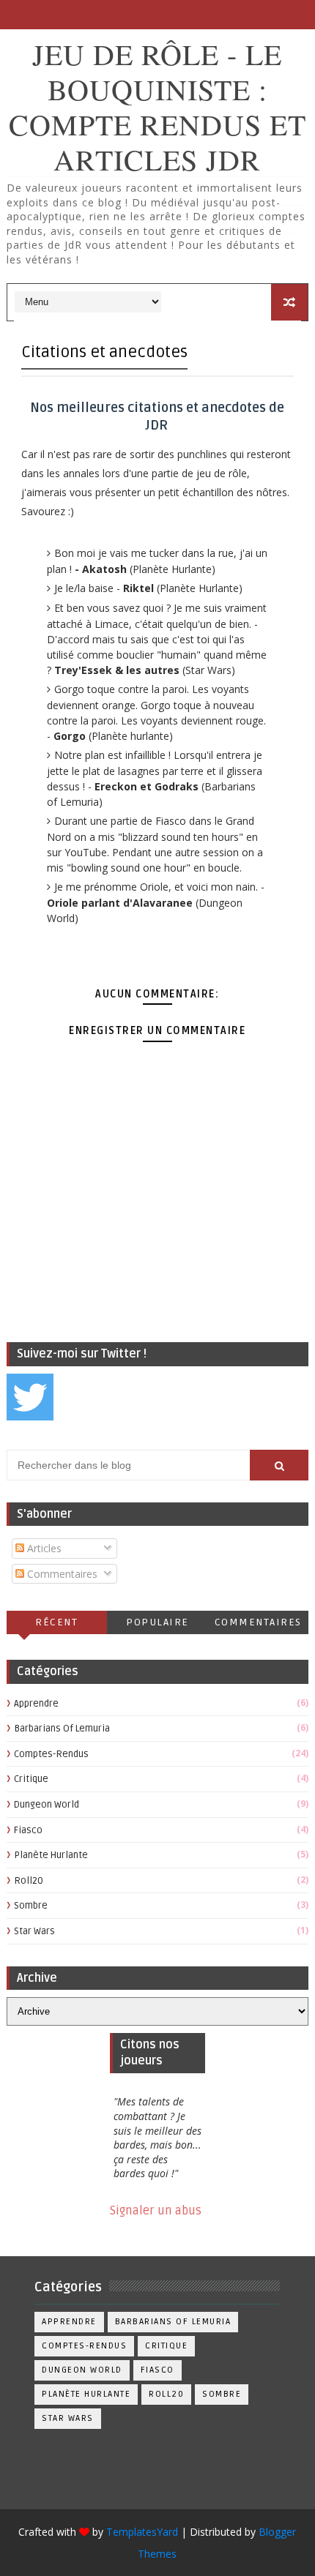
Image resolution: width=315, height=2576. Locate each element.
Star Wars (34, 1931)
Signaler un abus (156, 2211)
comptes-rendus (51, 1754)
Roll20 (29, 1881)
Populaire (157, 1622)
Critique (31, 1779)
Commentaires (61, 1574)
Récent (56, 1622)
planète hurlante (51, 1855)
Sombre (31, 1906)
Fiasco (28, 1830)
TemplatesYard (142, 2532)
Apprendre (36, 1704)
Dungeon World (47, 1805)
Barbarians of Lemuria (62, 1729)
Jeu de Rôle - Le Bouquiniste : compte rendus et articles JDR (157, 106)
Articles (43, 1548)
